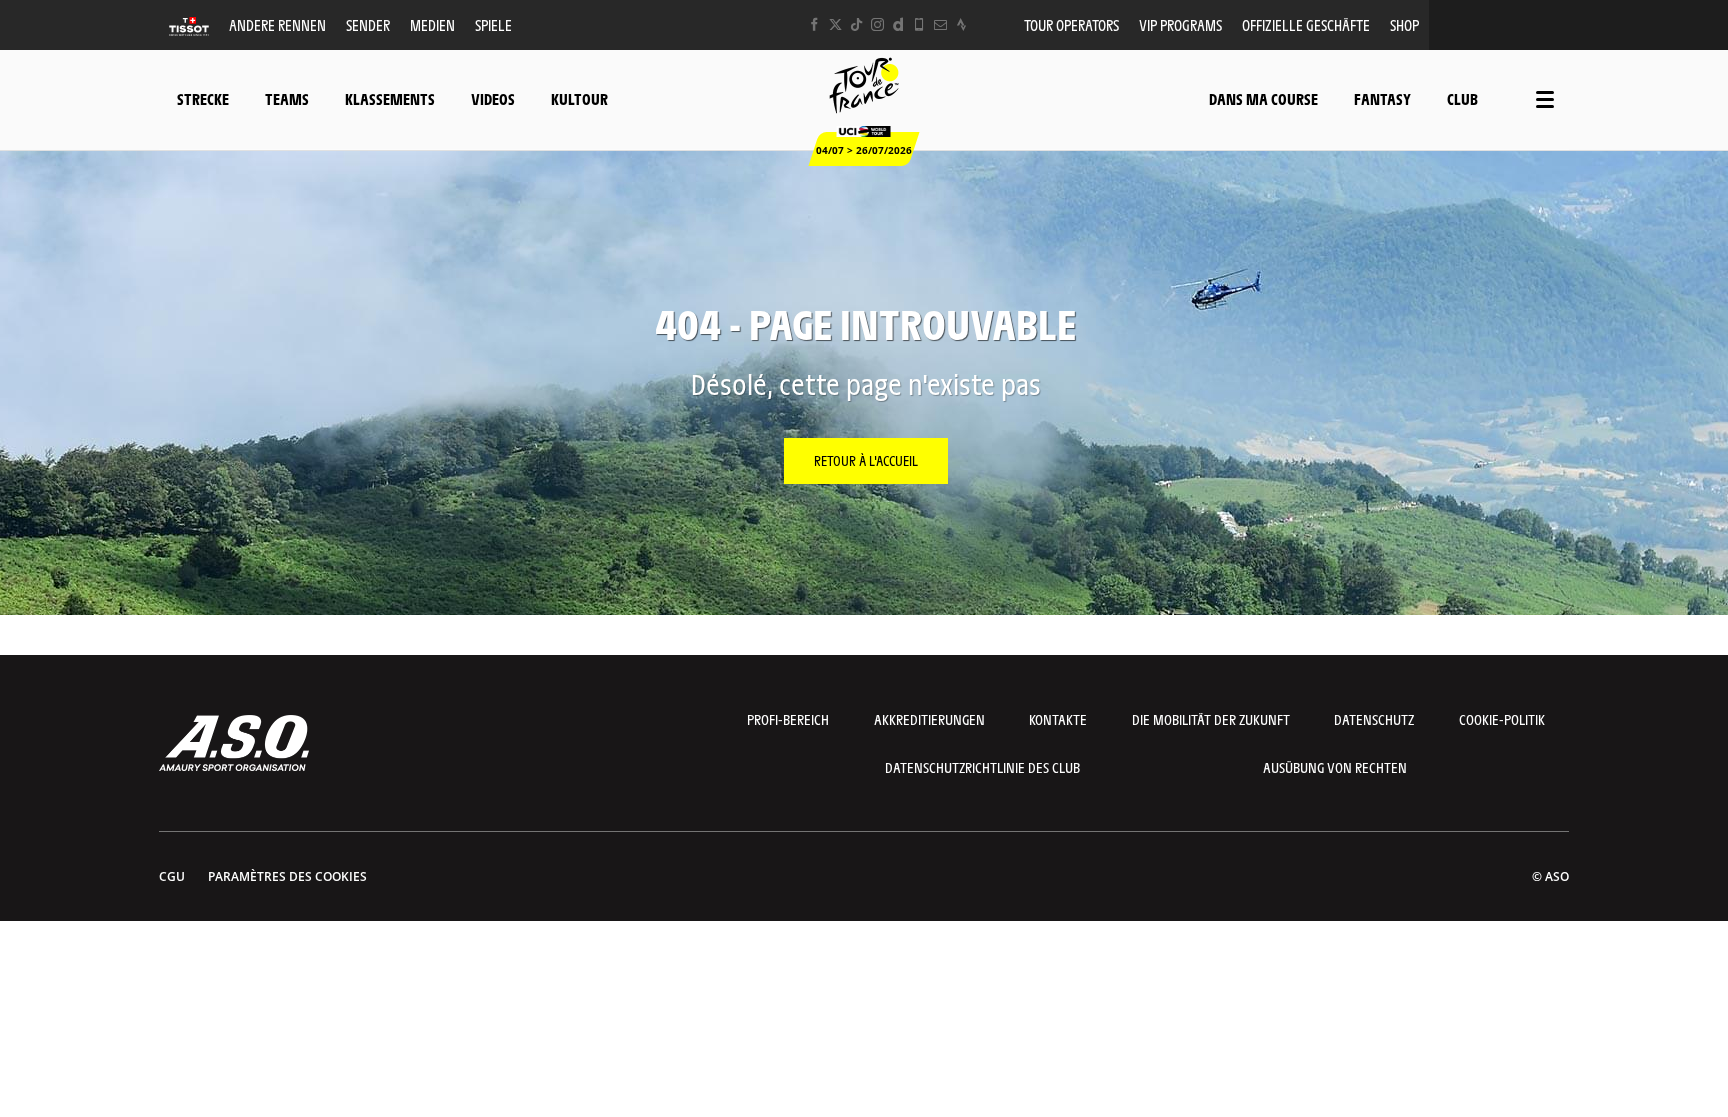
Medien (432, 24)
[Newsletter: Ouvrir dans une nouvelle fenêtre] (940, 24)
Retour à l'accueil (866, 460)
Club (1462, 98)
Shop (1404, 24)
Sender (368, 24)
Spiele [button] (493, 24)
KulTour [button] (579, 98)
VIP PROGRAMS (1180, 24)
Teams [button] (287, 98)
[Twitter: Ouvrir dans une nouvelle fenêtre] (835, 24)
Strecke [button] (203, 98)
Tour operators (1071, 24)
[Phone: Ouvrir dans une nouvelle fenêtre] (919, 24)
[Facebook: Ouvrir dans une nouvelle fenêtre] (814, 24)
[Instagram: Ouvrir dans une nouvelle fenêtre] (877, 24)
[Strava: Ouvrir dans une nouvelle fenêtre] (961, 24)
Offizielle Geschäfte (1306, 24)
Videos (493, 98)
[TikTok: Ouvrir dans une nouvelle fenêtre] (856, 24)
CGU (172, 876)
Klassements (390, 98)
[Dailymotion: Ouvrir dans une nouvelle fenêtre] (898, 24)
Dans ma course (1263, 98)
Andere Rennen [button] (277, 24)
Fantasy (1382, 98)
